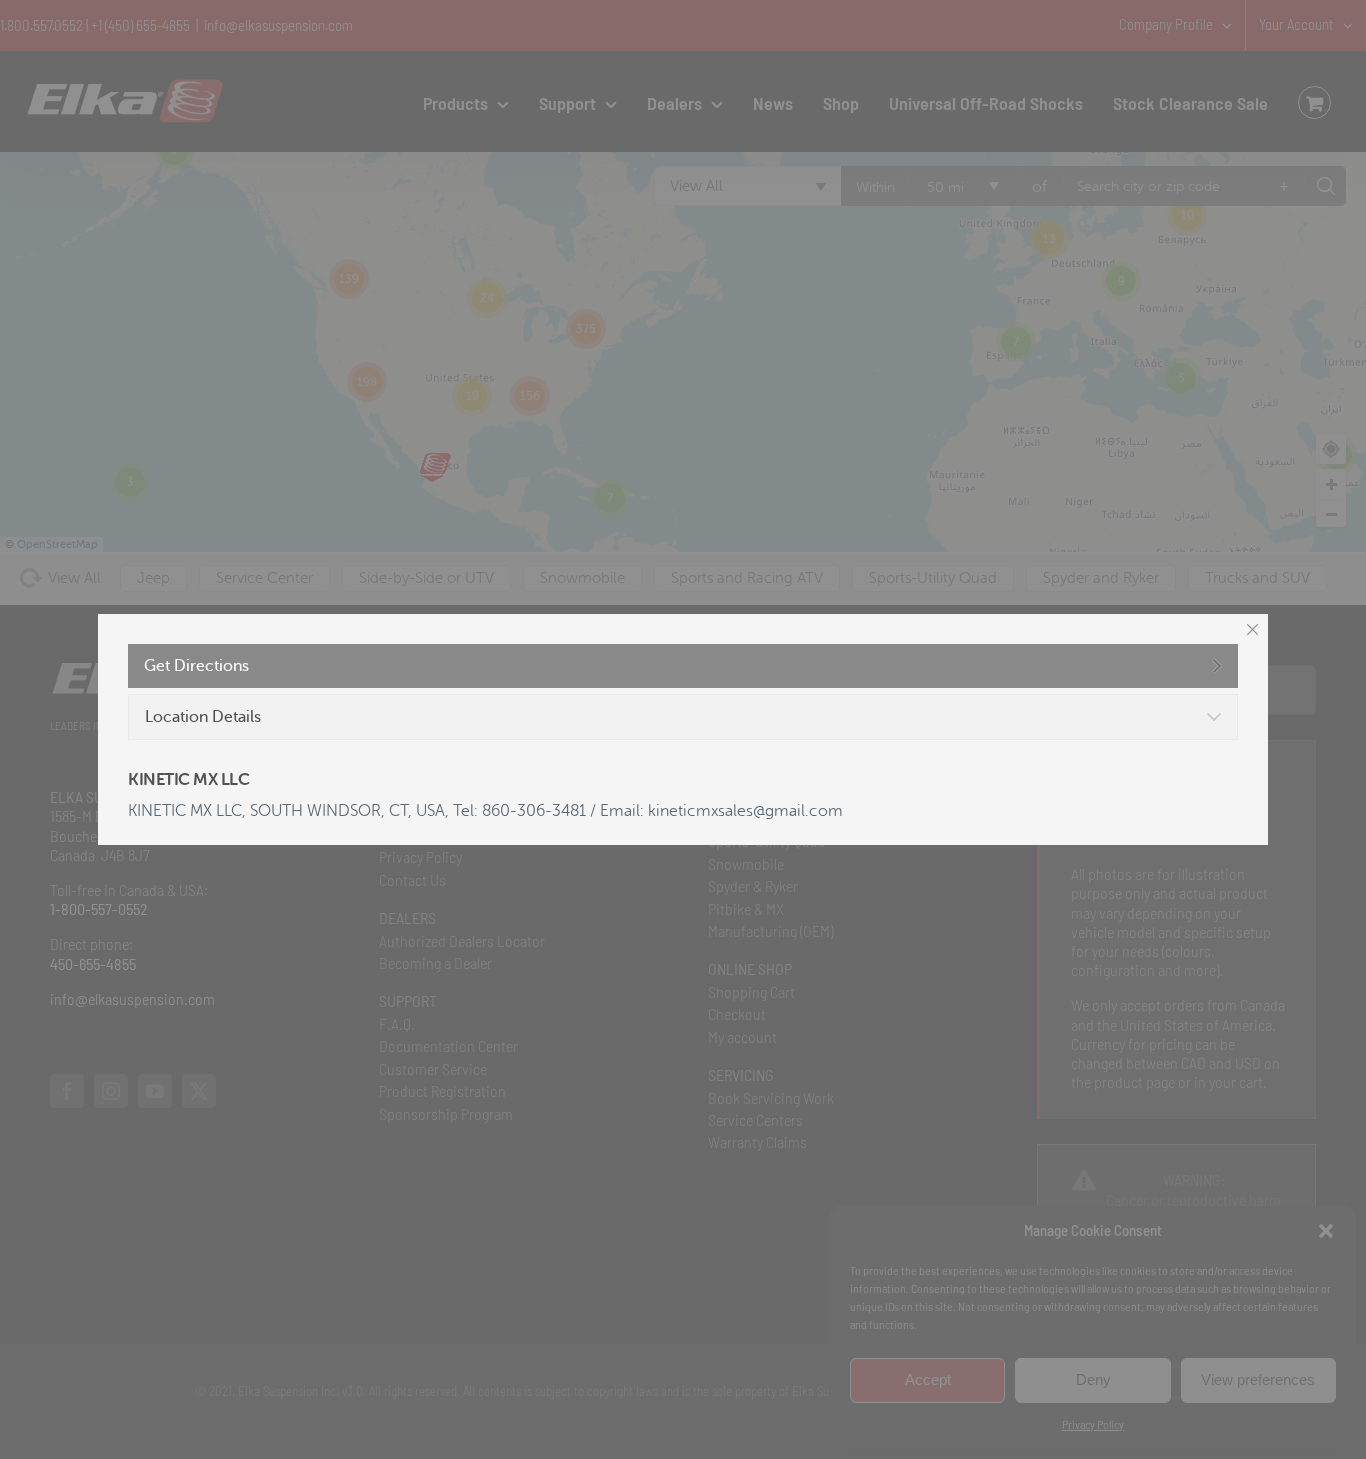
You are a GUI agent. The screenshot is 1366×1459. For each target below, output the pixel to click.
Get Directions (196, 666)
